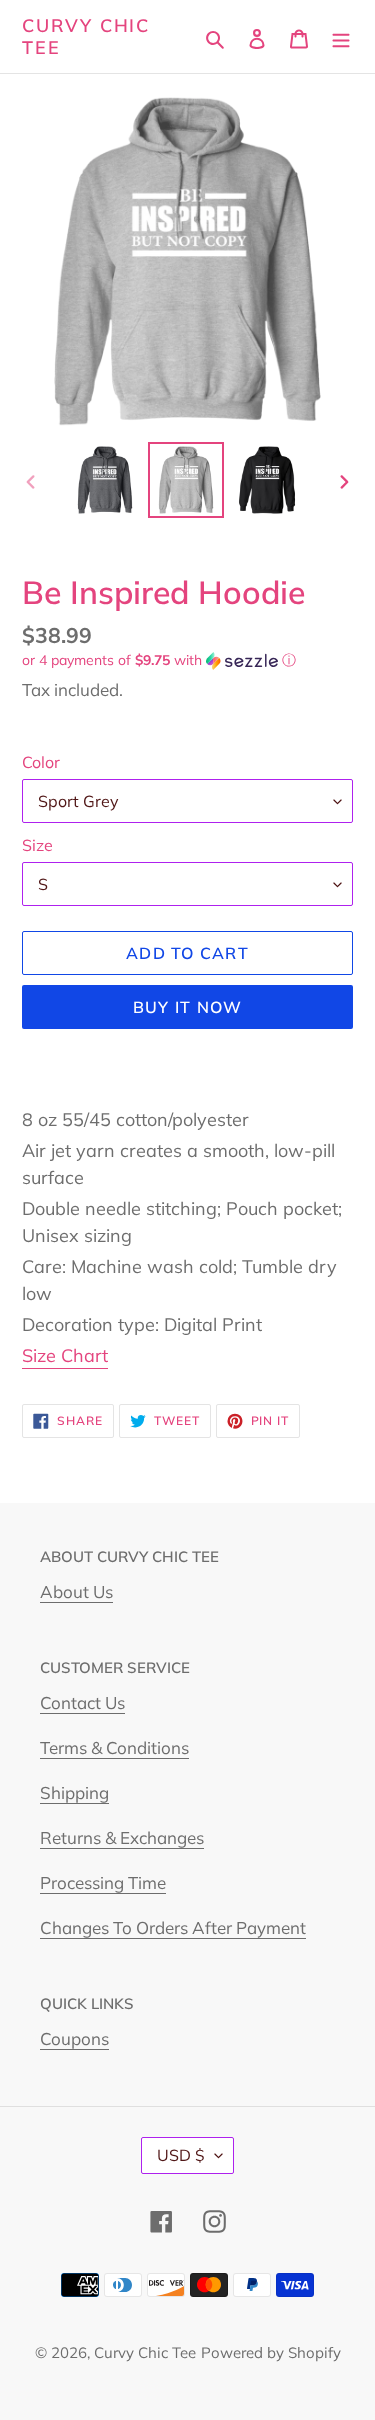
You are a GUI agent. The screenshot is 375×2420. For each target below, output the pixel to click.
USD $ (181, 2155)
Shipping (74, 1792)
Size (37, 845)
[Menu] (341, 36)
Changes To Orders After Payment (173, 1927)
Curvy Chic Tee (86, 36)
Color (41, 762)
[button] (159, 660)
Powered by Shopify (271, 2352)
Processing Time (103, 1882)
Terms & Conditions (114, 1747)
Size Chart (65, 1355)
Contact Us (82, 1702)
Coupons (74, 2038)
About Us (76, 1591)
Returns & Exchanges (122, 1837)
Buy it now (188, 1007)
